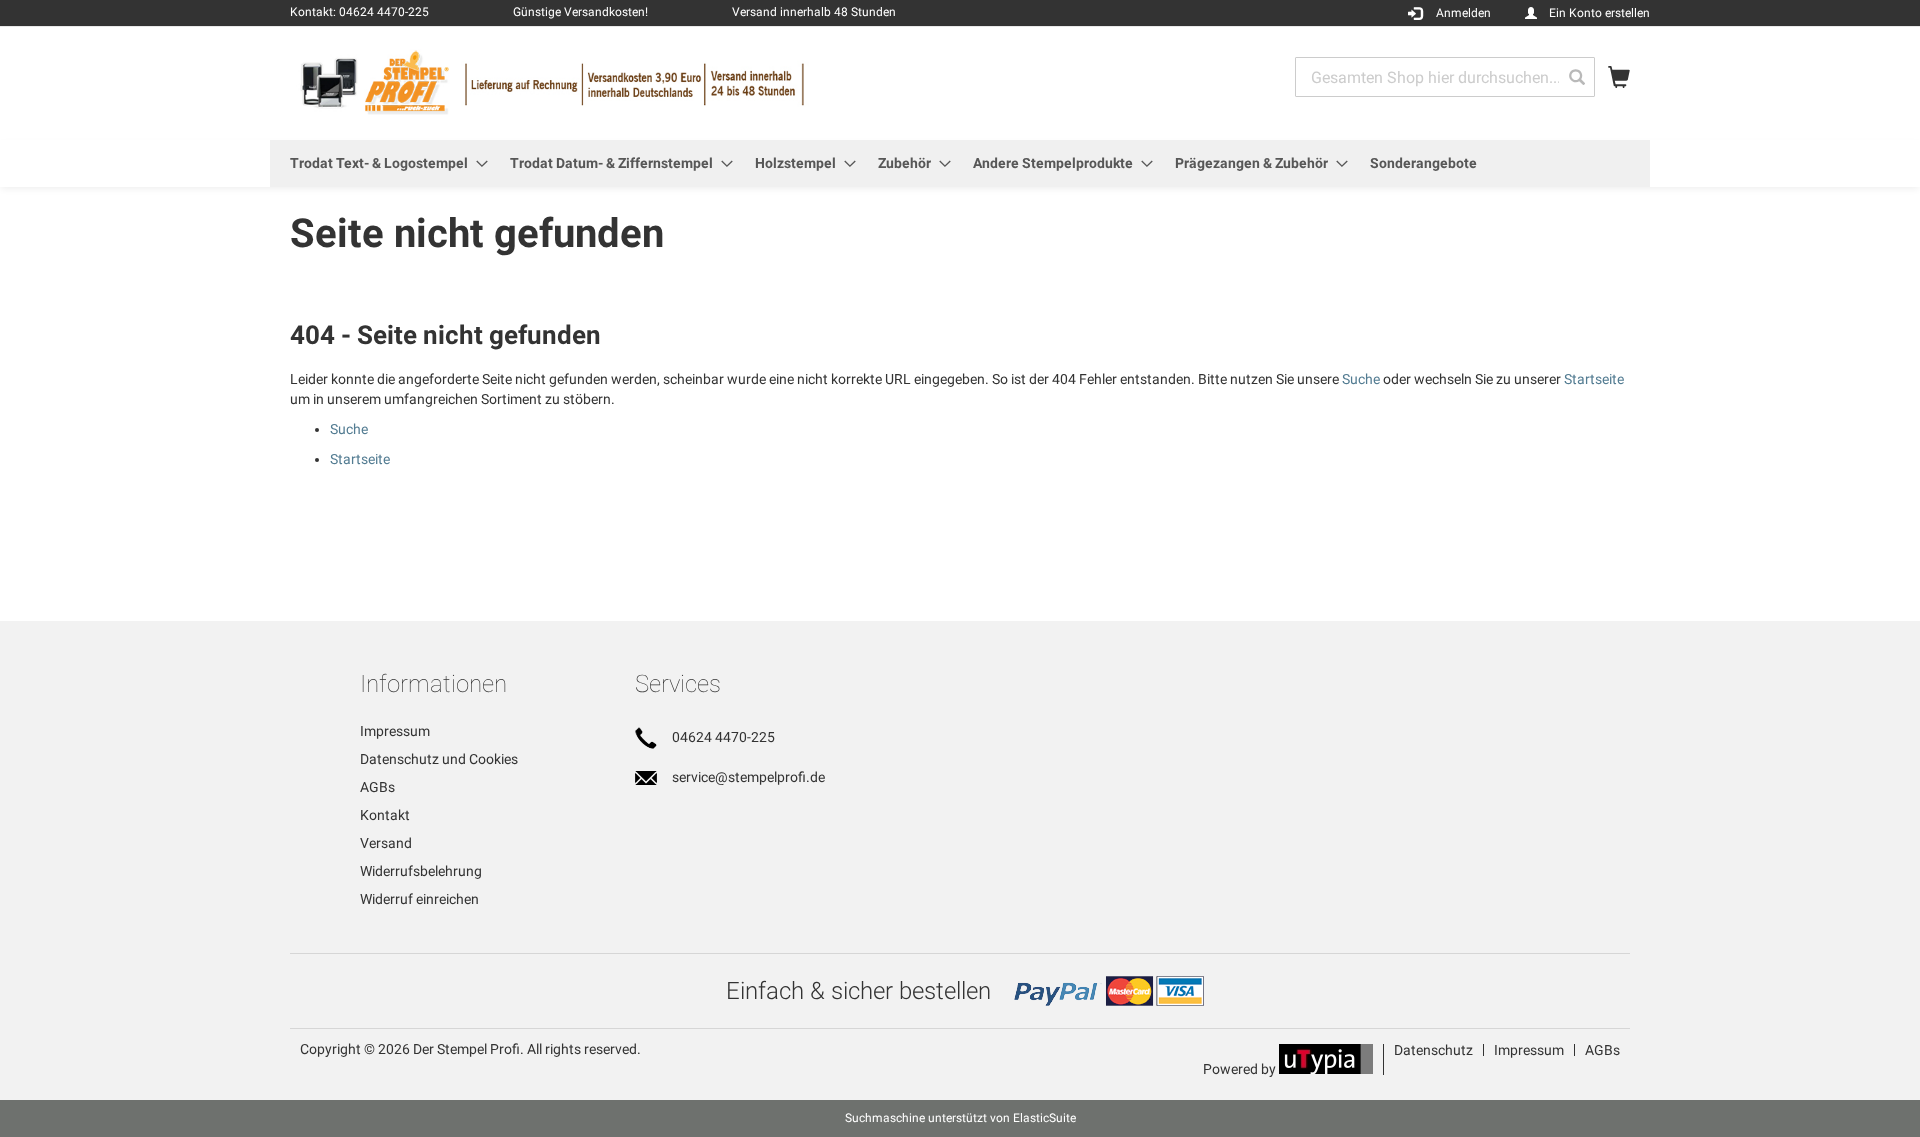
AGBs (377, 787)
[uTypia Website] (1326, 1069)
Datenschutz (1433, 1050)
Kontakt (385, 815)
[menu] (960, 163)
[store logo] (625, 82)
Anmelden (1463, 13)
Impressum (395, 731)
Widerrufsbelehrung (421, 871)
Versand (386, 843)
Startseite (1594, 379)
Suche (1361, 379)
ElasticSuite (1044, 1118)
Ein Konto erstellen (1599, 13)
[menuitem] (383, 163)
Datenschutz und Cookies (439, 759)
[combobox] (1445, 77)
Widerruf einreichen (419, 899)
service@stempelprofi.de (748, 777)
